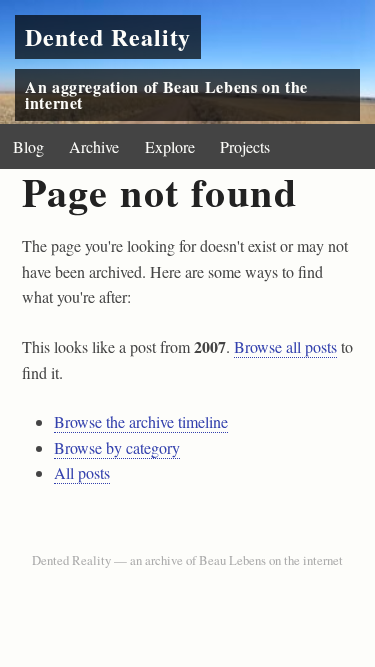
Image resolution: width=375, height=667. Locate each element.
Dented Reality (108, 36)
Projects (245, 146)
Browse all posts (285, 346)
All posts (82, 472)
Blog (28, 146)
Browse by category (117, 447)
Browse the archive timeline (141, 421)
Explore (170, 146)
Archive (94, 146)
